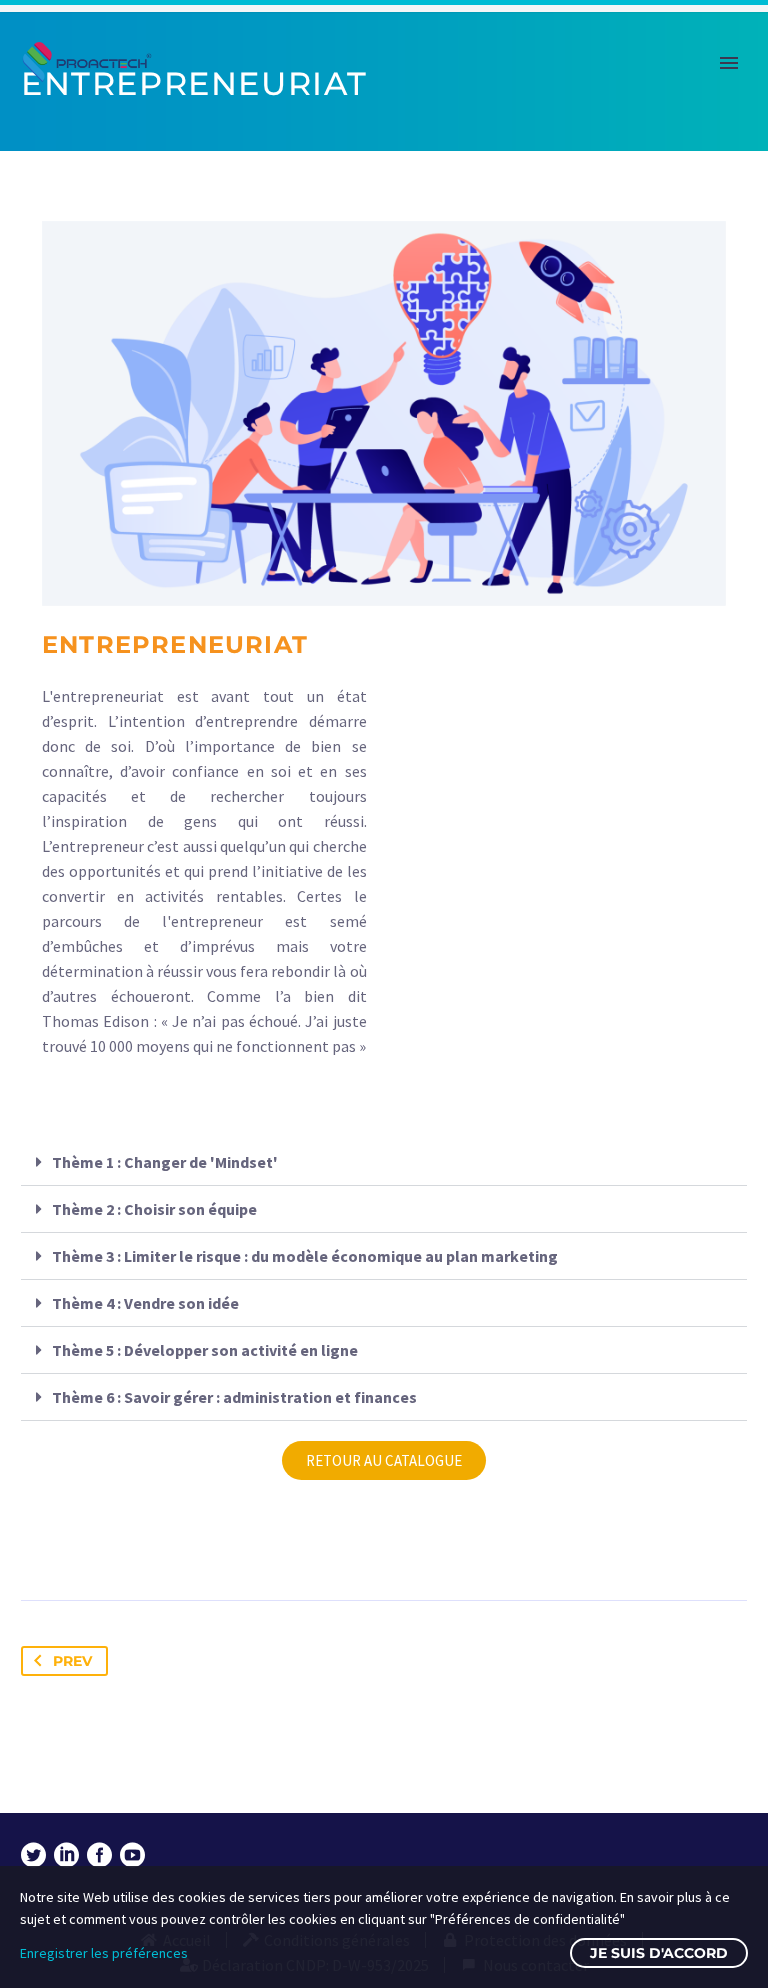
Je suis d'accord (659, 1953)
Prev (72, 1661)
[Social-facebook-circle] (99, 1855)
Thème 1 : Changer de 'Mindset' (165, 1162)
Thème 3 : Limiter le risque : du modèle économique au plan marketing (305, 1256)
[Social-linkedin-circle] (66, 1855)
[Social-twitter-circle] (33, 1855)
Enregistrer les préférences (104, 1953)
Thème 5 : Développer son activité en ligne (205, 1350)
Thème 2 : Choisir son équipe (154, 1209)
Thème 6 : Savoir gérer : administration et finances (234, 1397)
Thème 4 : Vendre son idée (145, 1303)
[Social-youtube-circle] (132, 1855)
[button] (384, 1162)
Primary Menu (729, 63)
